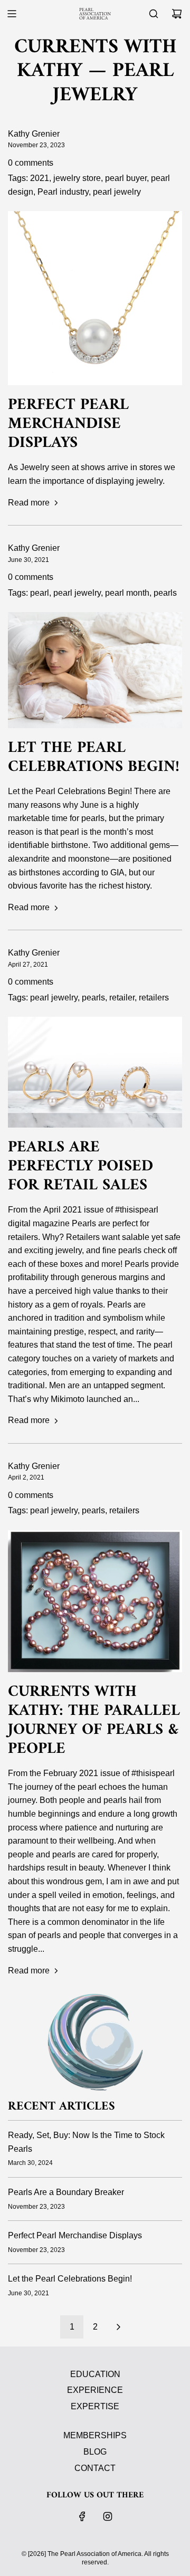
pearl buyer (126, 178)
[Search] (154, 14)
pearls (165, 593)
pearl (40, 593)
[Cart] (177, 14)
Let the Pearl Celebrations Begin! (94, 757)
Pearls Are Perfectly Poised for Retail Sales (80, 1166)
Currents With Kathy (95, 59)
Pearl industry (63, 192)
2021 (40, 178)
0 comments (31, 163)
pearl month (127, 593)
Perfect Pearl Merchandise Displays (68, 424)
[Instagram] (108, 2516)
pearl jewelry (117, 192)
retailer (122, 998)
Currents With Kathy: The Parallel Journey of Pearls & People (94, 1720)
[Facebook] (82, 2516)
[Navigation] (12, 14)
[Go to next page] (118, 2327)
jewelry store (77, 178)
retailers (154, 998)
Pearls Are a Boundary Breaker (66, 2192)
